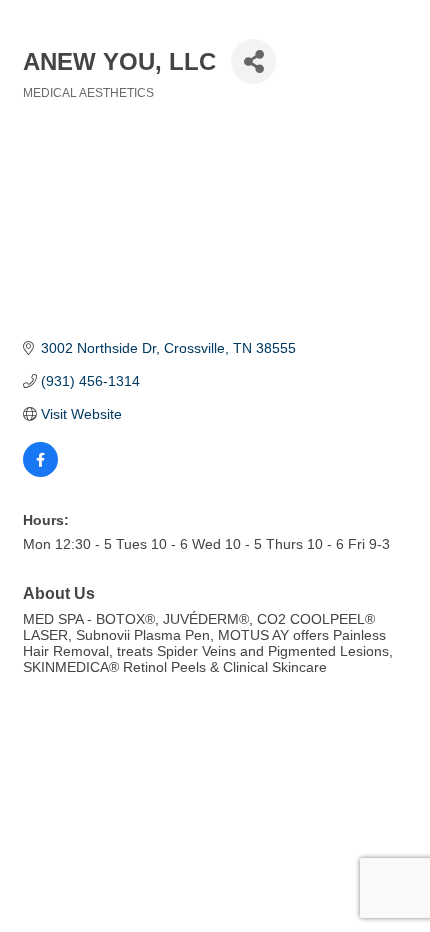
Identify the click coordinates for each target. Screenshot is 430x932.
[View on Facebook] (40, 472)
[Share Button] (253, 61)
